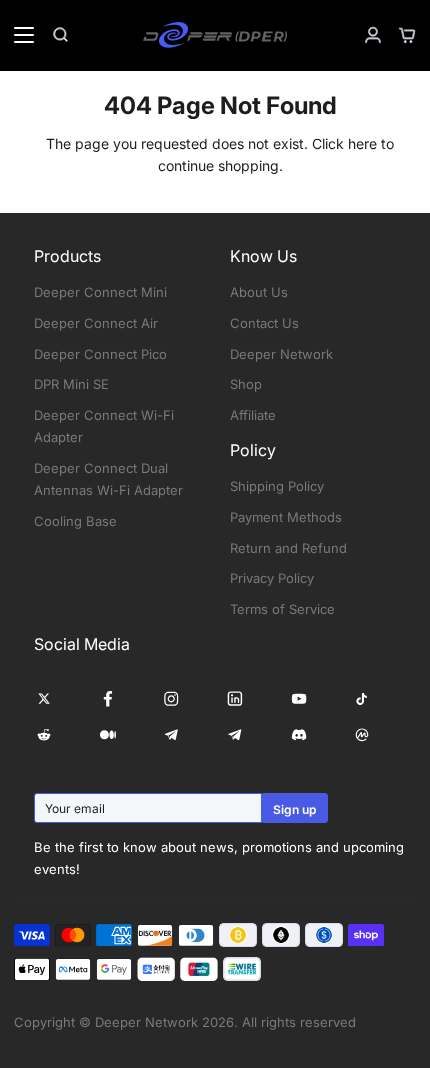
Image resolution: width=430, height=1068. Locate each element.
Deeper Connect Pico (100, 354)
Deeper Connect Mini (100, 292)
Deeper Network (281, 354)
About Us (259, 292)
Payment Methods (286, 517)
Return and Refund (288, 548)
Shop (246, 384)
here (362, 143)
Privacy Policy (272, 578)
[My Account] (365, 35)
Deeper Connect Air (96, 323)
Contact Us (264, 323)
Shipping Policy (277, 486)
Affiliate (253, 415)
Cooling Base (75, 521)
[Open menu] (18, 35)
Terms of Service (282, 609)
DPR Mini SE (71, 384)
